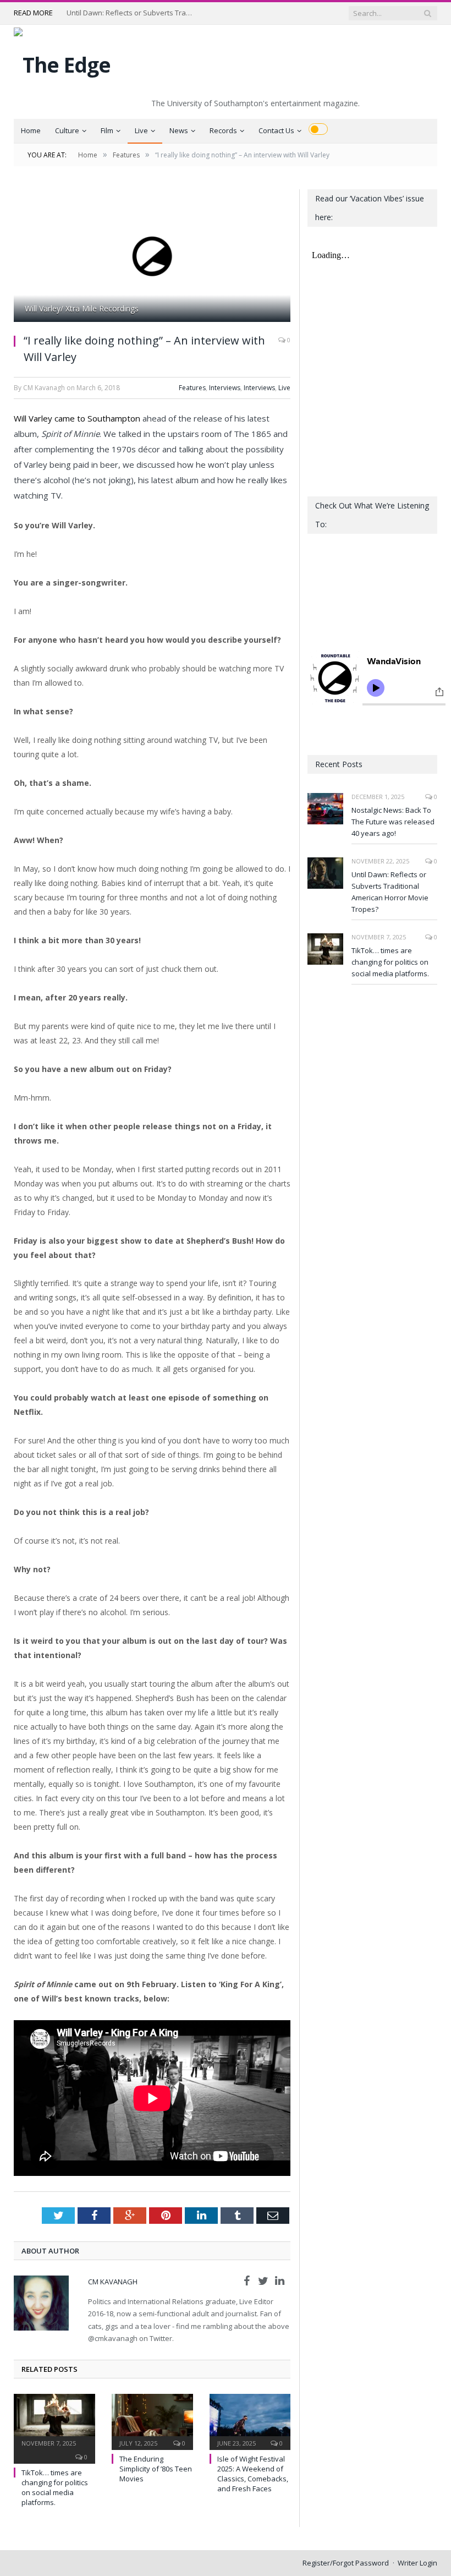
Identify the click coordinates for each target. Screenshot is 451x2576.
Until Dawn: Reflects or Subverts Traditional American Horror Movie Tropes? (133, 13)
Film (107, 130)
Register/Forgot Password (346, 2563)
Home (31, 130)
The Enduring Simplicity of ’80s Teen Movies (156, 2469)
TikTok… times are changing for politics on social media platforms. (55, 2488)
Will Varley (33, 418)
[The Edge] (62, 62)
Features (192, 388)
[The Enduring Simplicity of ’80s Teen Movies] (152, 2421)
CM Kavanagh (113, 2282)
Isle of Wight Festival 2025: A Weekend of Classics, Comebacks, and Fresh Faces (253, 2474)
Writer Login (417, 2563)
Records (223, 130)
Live (141, 130)
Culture (67, 130)
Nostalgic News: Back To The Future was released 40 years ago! (393, 822)
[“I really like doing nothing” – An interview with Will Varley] (152, 257)
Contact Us (276, 130)
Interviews (225, 388)
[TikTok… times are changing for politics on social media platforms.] (54, 2421)
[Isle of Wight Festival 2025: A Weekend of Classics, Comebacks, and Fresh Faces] (250, 2421)
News (179, 130)
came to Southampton (97, 418)
